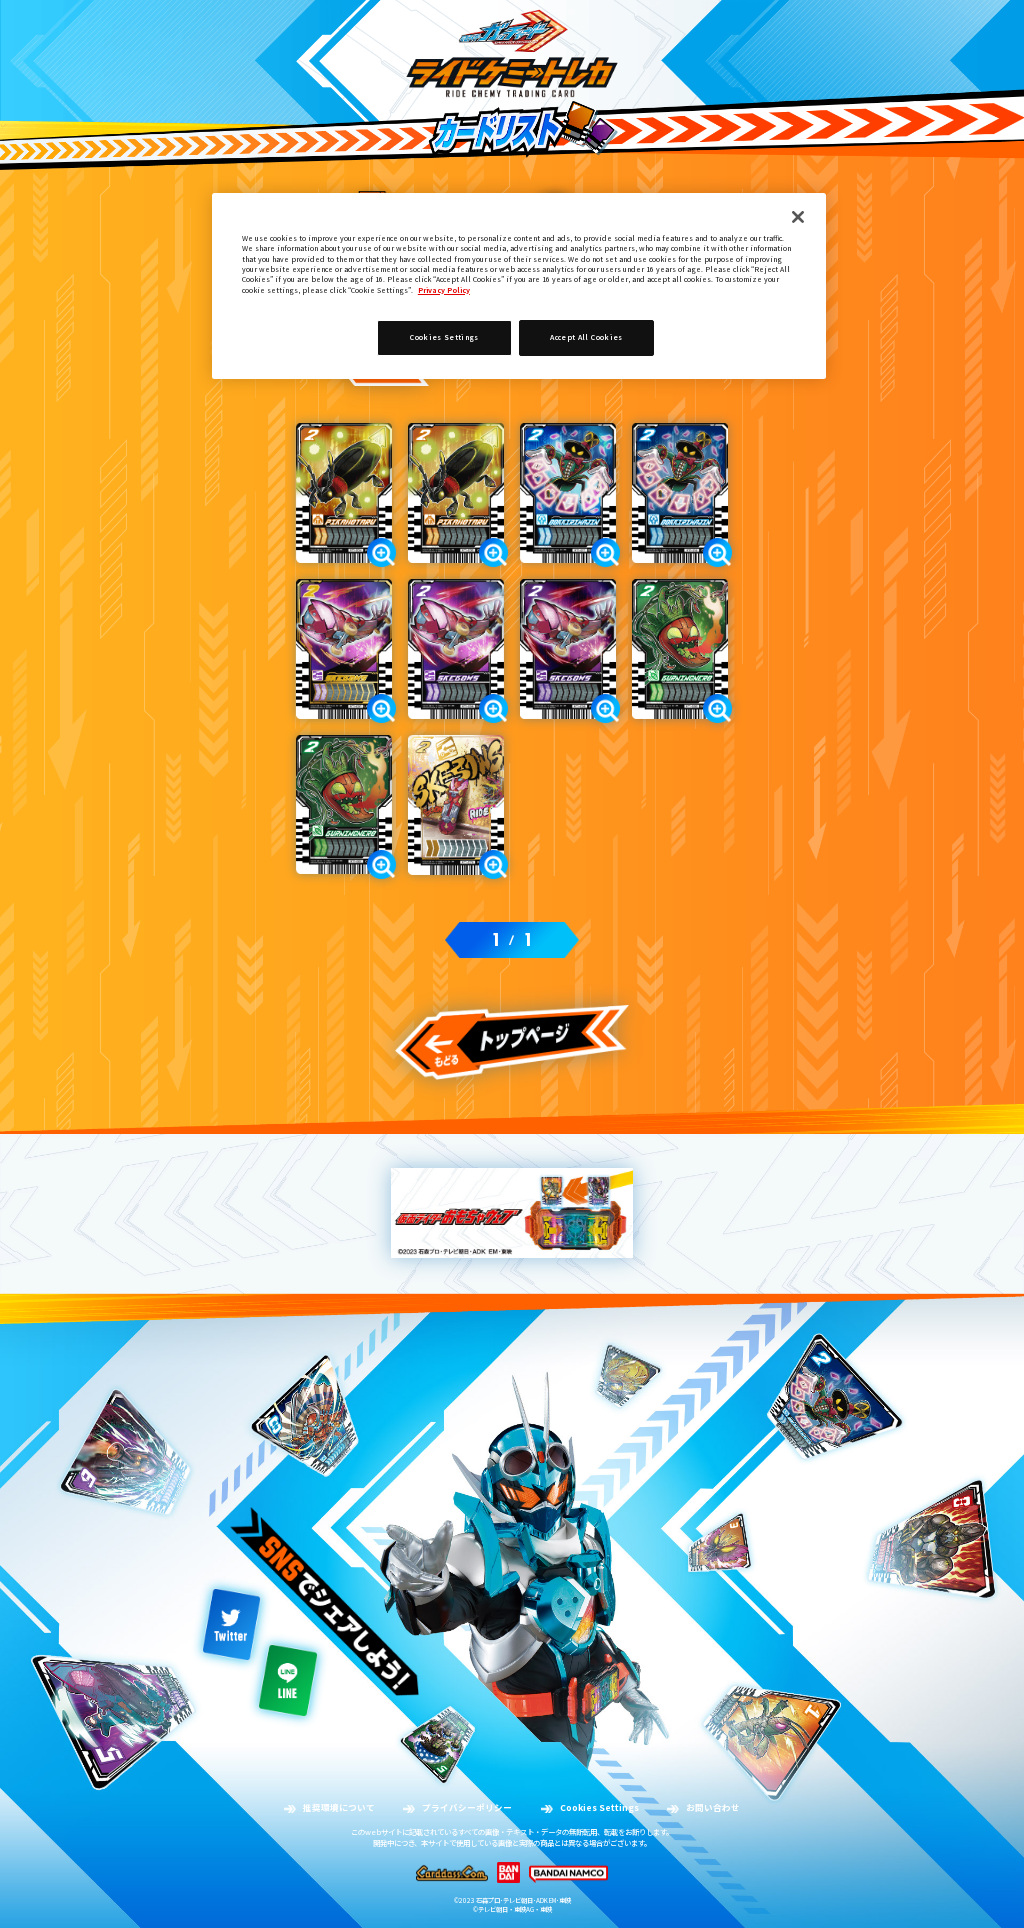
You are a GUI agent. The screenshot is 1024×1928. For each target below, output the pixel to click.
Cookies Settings (599, 1807)
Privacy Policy (444, 290)
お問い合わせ (713, 1807)
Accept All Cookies (586, 337)
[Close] (798, 217)
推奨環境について (339, 1807)
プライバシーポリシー (467, 1807)
